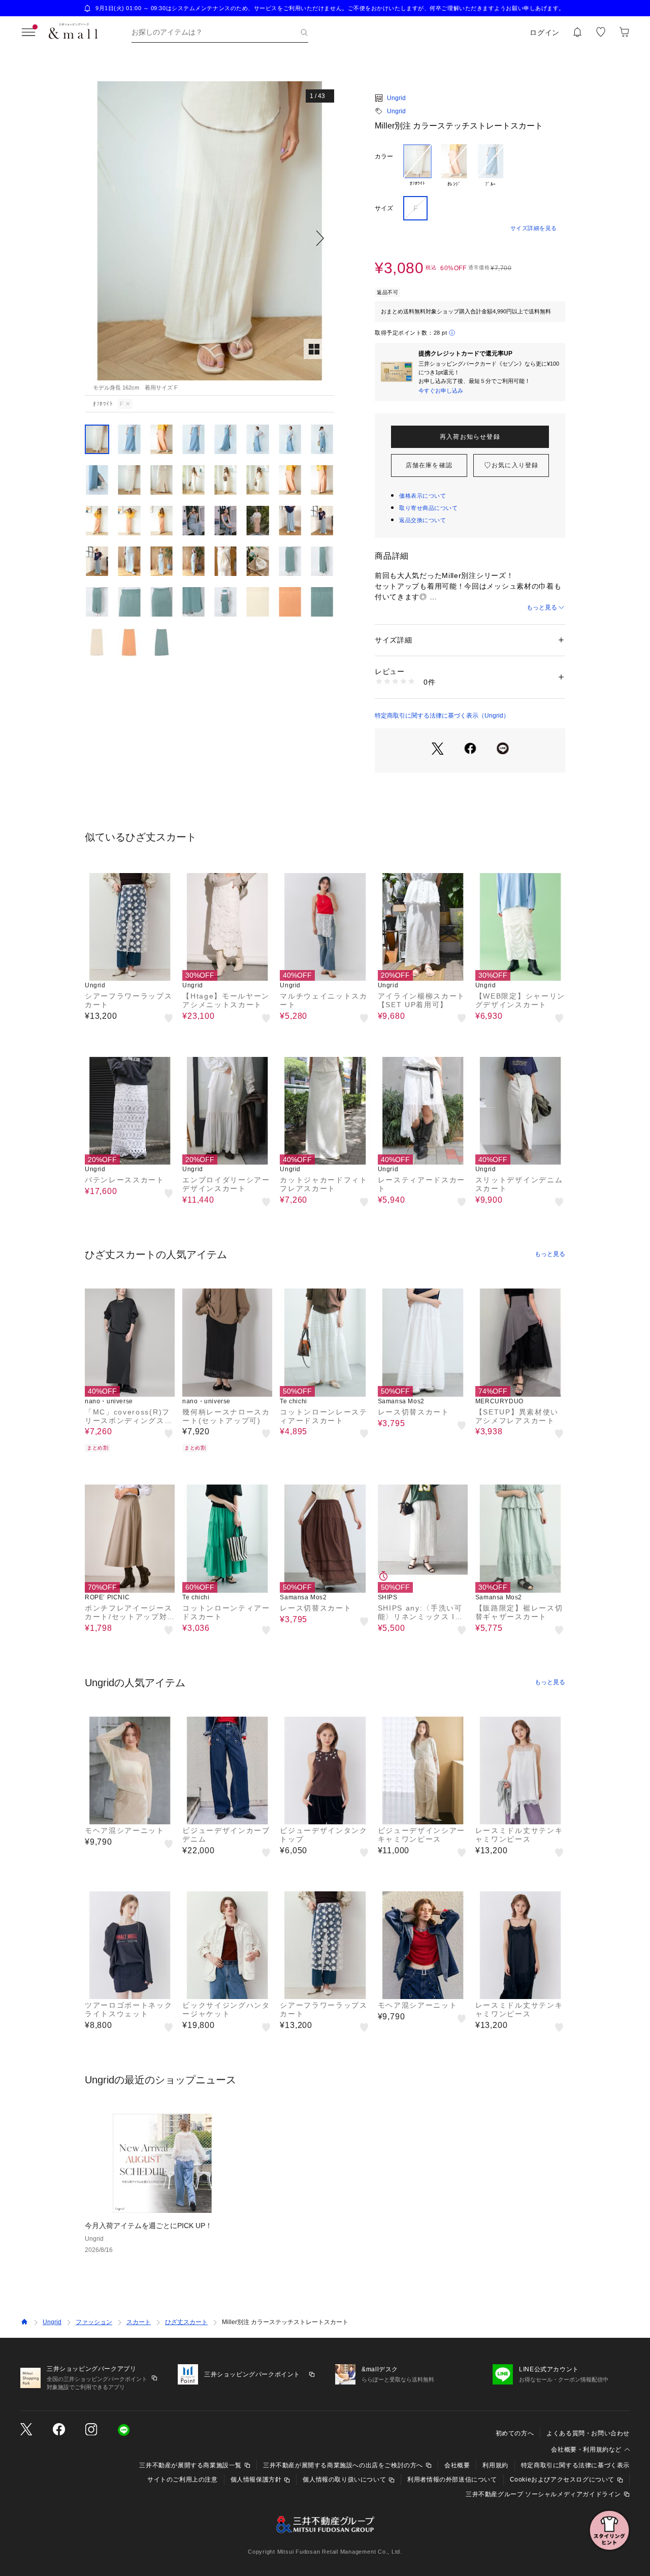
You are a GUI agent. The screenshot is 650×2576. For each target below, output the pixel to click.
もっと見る (542, 607)
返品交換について (422, 520)
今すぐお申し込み (441, 391)
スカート (139, 2322)
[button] (209, 238)
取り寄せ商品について (429, 508)
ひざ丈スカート (186, 2322)
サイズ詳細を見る (534, 228)
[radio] (417, 166)
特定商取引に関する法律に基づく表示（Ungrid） (442, 716)
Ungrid (396, 98)
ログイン (545, 33)
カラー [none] (384, 156)
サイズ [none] (384, 208)
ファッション (94, 2322)
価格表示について (422, 496)
